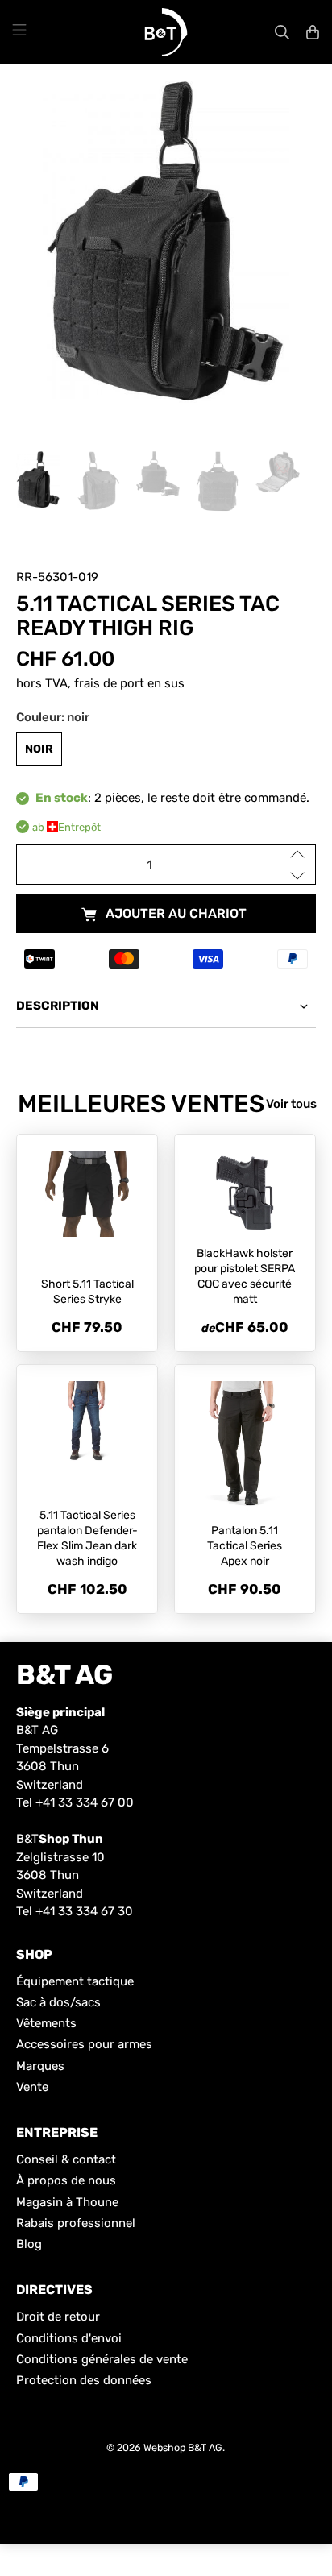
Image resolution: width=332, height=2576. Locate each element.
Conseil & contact (66, 2159)
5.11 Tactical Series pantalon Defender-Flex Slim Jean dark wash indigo (87, 1538)
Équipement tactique (75, 1981)
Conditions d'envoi (69, 2338)
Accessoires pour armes (84, 2044)
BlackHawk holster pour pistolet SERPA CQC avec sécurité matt (245, 1276)
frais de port (109, 683)
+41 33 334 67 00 (85, 1802)
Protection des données (84, 2380)
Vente (32, 2087)
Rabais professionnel (76, 2223)
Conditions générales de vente (102, 2359)
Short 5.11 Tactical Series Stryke (87, 1292)
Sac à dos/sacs (58, 2002)
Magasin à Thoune (67, 2202)
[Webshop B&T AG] (166, 32)
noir (39, 749)
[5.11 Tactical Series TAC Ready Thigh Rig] (166, 242)
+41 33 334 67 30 (84, 1911)
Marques (40, 2066)
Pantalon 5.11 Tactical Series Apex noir (245, 1546)
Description (58, 1006)
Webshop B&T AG (183, 2447)
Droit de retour (58, 2317)
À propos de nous (66, 2180)
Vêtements (46, 2023)
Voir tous (291, 1104)
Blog (29, 2244)
